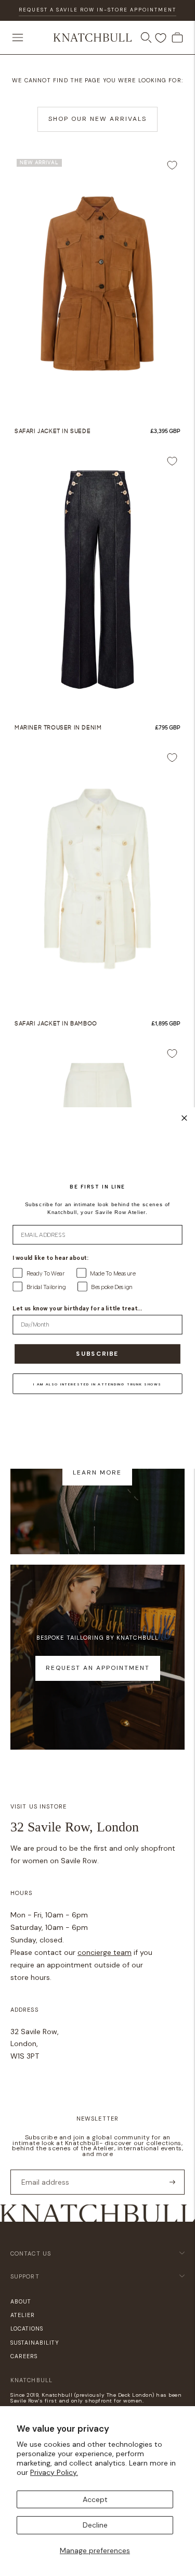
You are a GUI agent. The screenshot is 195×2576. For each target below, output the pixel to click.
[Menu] (18, 38)
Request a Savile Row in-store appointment (97, 10)
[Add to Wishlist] (172, 165)
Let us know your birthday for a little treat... (77, 1309)
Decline (95, 2525)
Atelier (23, 2315)
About (21, 2301)
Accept (95, 2499)
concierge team (105, 1952)
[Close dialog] (184, 1118)
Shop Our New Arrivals (97, 119)
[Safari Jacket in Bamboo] (97, 876)
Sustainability (35, 2343)
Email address (42, 2169)
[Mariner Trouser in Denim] (97, 580)
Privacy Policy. (54, 2472)
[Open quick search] (146, 38)
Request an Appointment (98, 1668)
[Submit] (172, 2182)
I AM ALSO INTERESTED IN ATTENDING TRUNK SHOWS (97, 1384)
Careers (24, 2356)
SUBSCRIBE (97, 1354)
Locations (27, 2329)
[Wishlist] (161, 38)
